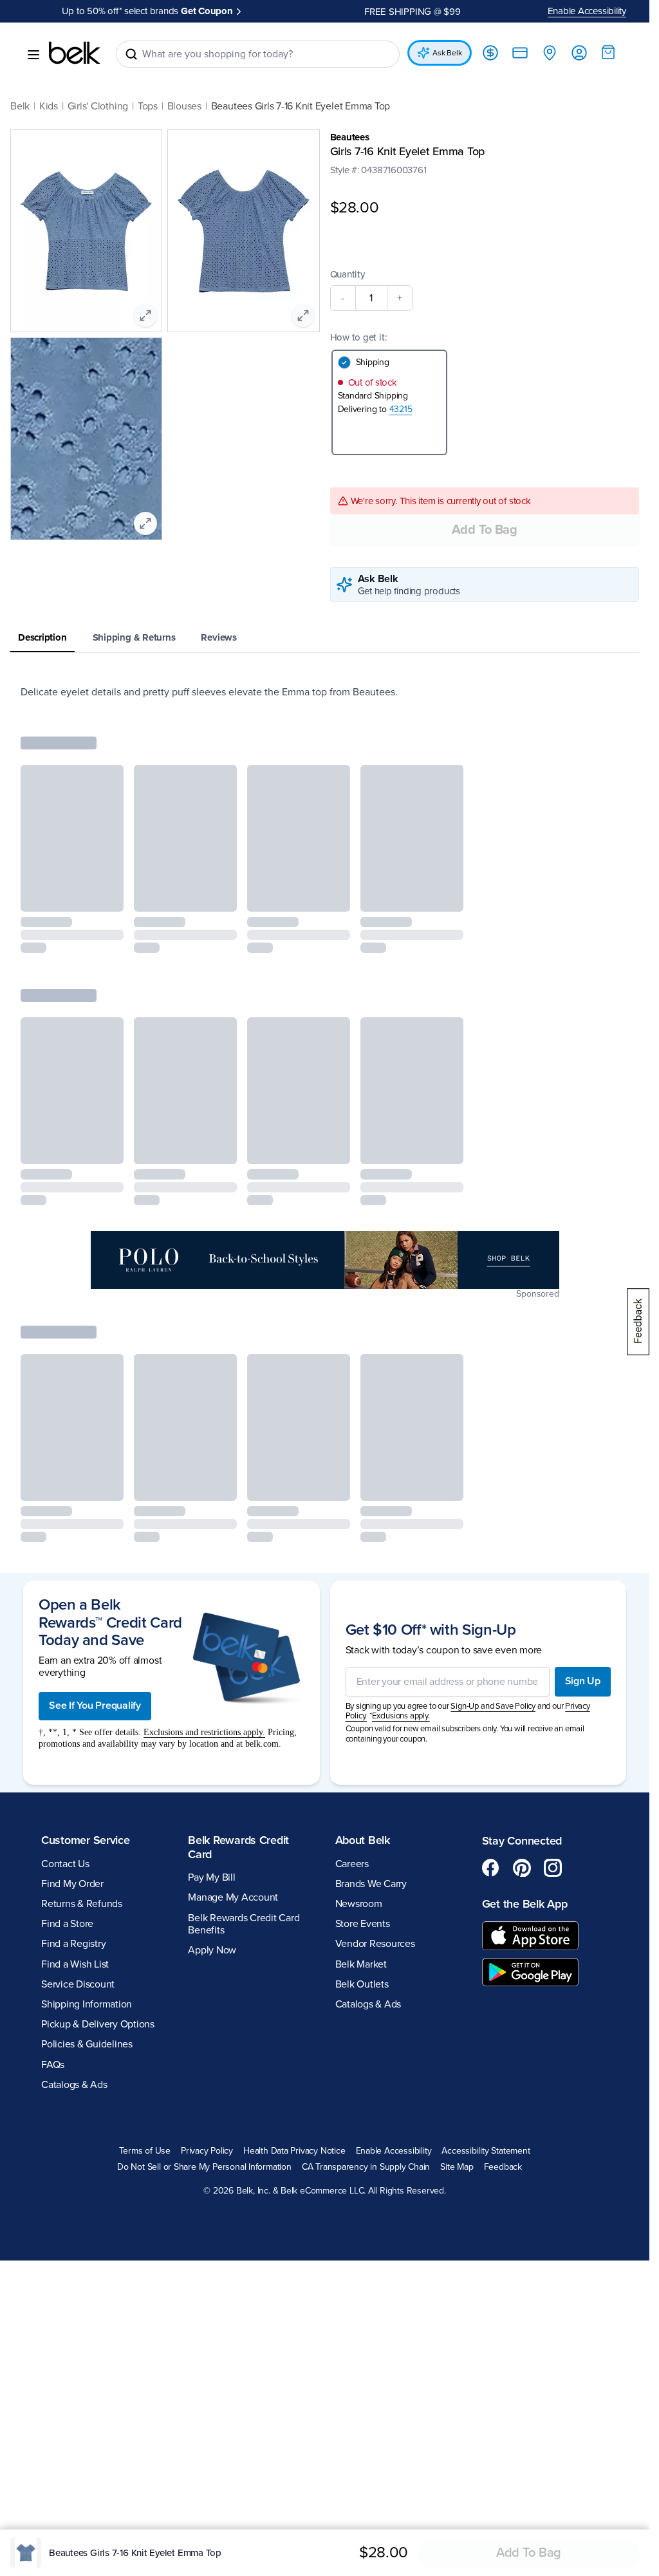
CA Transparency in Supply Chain (366, 2168)
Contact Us (65, 1865)
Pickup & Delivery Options (98, 2026)
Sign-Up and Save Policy (493, 1707)
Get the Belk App (525, 1905)
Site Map (457, 2168)
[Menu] (33, 55)
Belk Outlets (362, 1986)
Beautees (350, 137)
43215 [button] (401, 410)
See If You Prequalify (95, 1707)
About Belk (363, 1841)
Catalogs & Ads (74, 2086)
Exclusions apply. (401, 1717)
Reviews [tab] (218, 639)
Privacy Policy (207, 2152)
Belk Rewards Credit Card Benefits (244, 1925)
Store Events (363, 1925)
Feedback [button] (503, 2168)
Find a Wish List (75, 1966)
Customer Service (86, 1841)
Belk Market (361, 1966)
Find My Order (72, 1885)
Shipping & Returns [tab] (134, 639)
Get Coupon (207, 11)
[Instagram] (553, 1869)
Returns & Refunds (82, 1905)
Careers (352, 1865)
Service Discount (78, 1986)
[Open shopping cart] (608, 52)
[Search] (131, 54)
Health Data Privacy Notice (294, 2152)
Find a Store (67, 1925)
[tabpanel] (325, 693)
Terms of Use (144, 2152)
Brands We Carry (371, 1885)
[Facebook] (491, 1869)
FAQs (53, 2066)
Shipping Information (87, 2006)
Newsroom (359, 1905)
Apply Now (212, 1951)
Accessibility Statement (486, 2152)
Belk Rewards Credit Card (238, 1848)
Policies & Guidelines (87, 2045)
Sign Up (583, 1682)
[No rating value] (357, 183)
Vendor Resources (375, 1945)
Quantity (348, 276)
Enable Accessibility (587, 11)
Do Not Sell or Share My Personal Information (204, 2168)
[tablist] (325, 640)
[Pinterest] (522, 1869)
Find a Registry (73, 1945)
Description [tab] (42, 639)
